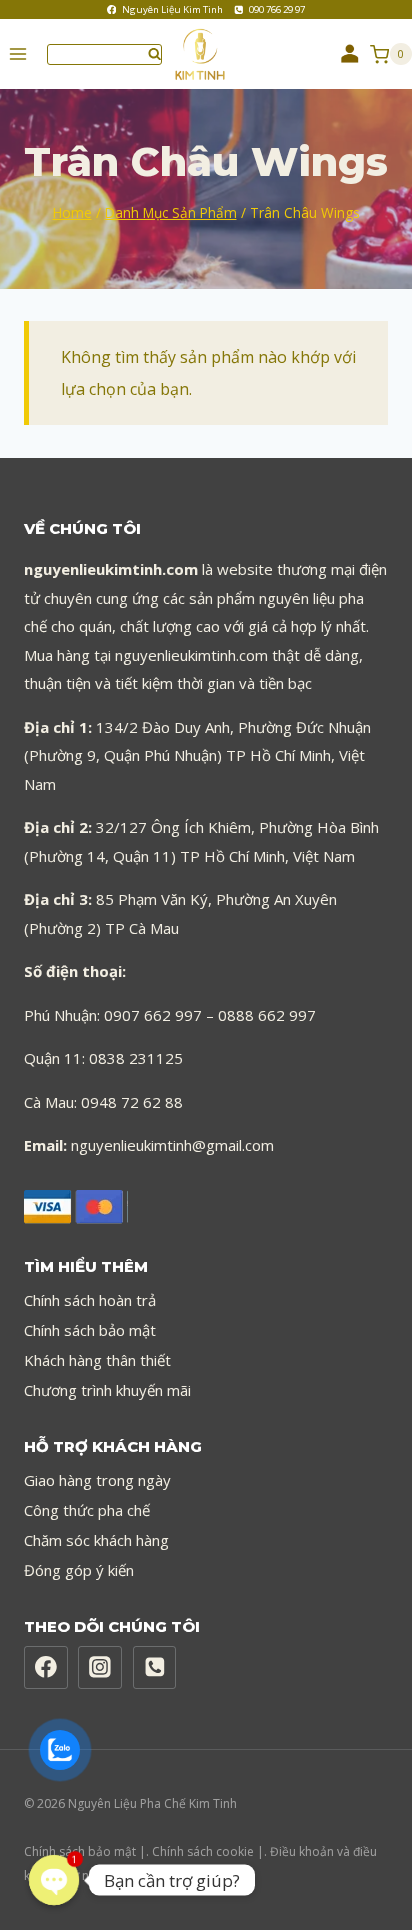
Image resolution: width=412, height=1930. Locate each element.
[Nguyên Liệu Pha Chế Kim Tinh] (207, 54)
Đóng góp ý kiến (79, 1570)
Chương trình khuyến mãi (107, 1390)
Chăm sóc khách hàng (96, 1540)
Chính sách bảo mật (90, 1330)
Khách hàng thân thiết (97, 1360)
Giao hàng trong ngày (97, 1480)
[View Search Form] (104, 54)
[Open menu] (18, 54)
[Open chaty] (54, 1880)
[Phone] (155, 1668)
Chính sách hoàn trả (90, 1300)
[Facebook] (46, 1668)
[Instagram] (100, 1668)
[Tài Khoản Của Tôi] (350, 54)
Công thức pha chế (87, 1510)
